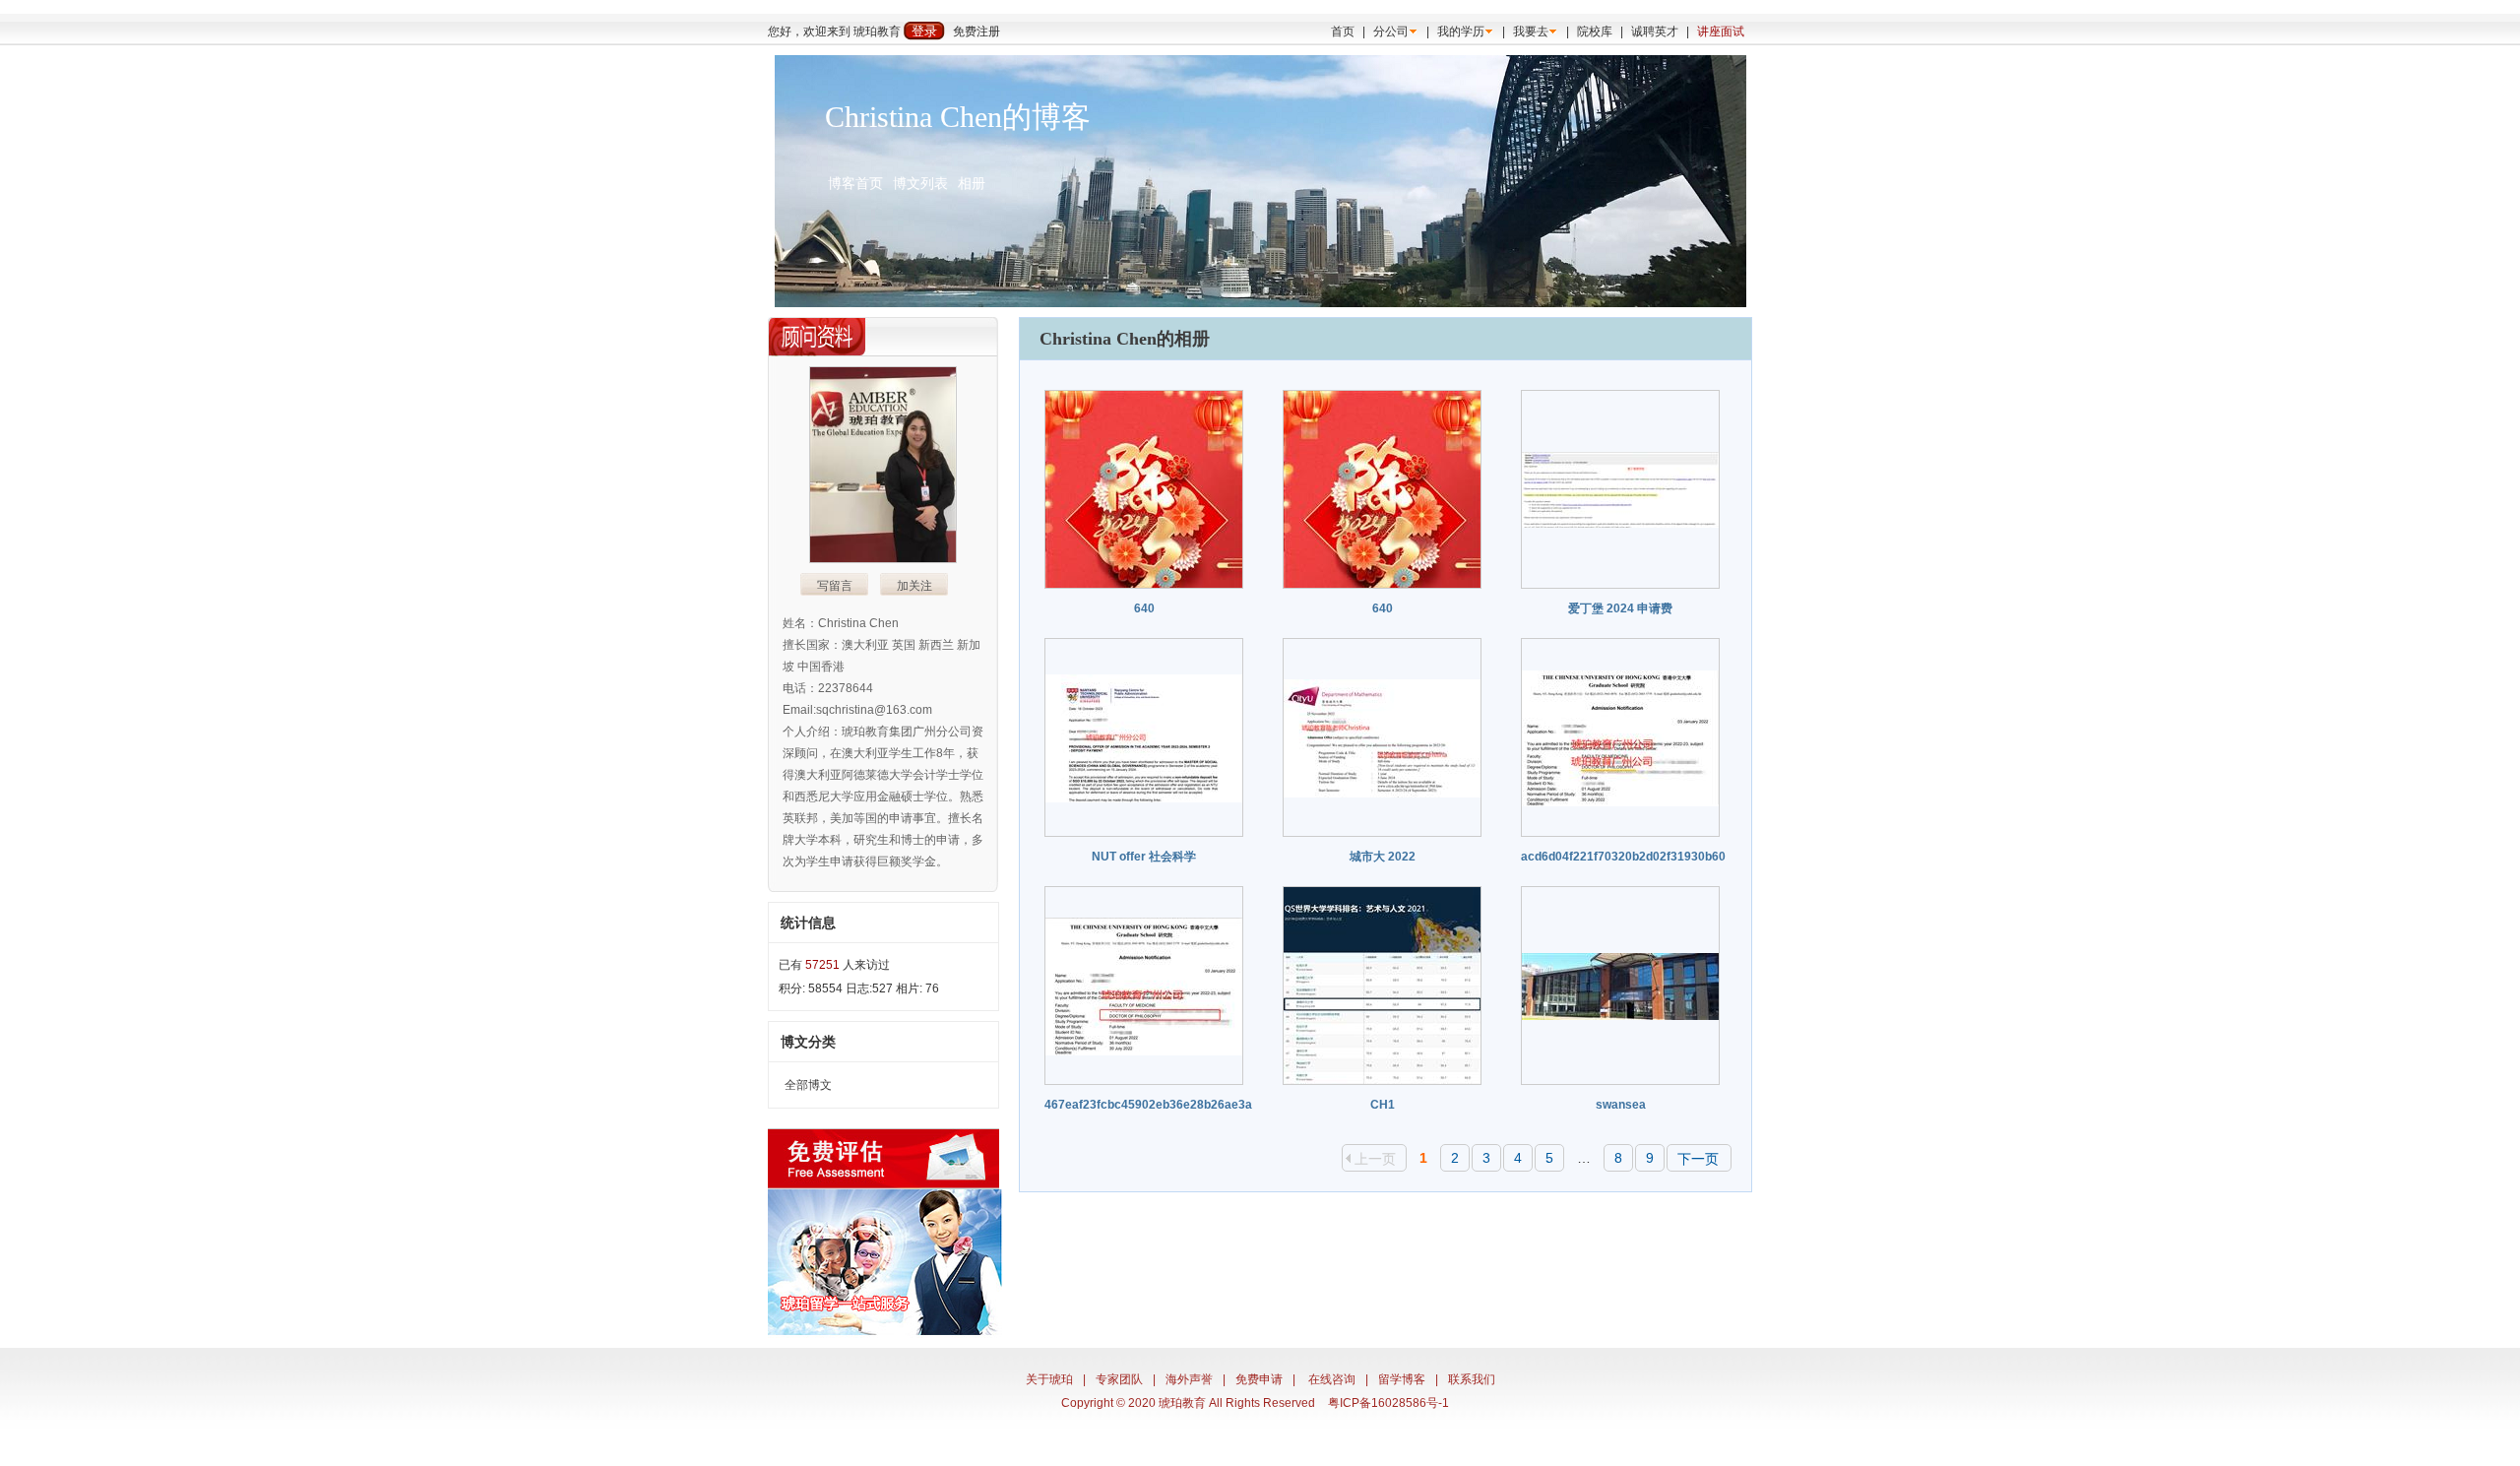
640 (1144, 608)
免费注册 (976, 32)
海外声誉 (1189, 1379)
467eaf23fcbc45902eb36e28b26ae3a (1148, 1105)
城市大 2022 (1383, 857)
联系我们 (1472, 1379)
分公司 (1391, 32)
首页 (1343, 32)
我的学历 (1461, 32)
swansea (1621, 1105)
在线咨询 (1332, 1379)
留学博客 (1402, 1379)
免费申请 (1259, 1379)
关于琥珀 (1049, 1379)
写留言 (835, 586)
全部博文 (808, 1085)
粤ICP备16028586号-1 (1388, 1403)
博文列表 (920, 184)
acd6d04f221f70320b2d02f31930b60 (1623, 857)
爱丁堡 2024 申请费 (1620, 608)
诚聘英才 (1655, 32)
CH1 (1383, 1105)
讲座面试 (1721, 32)
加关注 (914, 586)
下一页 (1698, 1159)
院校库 (1595, 32)
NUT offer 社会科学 (1144, 857)
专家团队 (1119, 1379)
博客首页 (855, 184)
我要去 (1531, 32)
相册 (972, 184)
